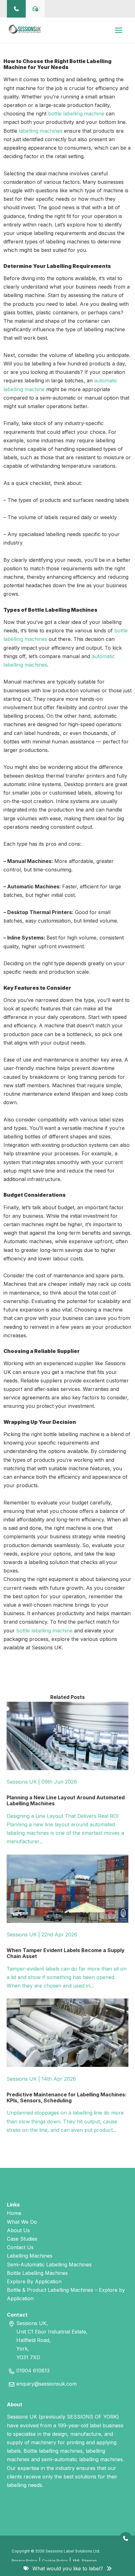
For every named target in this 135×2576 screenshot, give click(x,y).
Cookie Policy (55, 2561)
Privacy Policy (24, 2561)
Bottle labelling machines (53, 2451)
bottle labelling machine (76, 114)
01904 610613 (33, 2371)
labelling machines (41, 131)
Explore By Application (34, 2281)
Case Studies (22, 2239)
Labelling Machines (30, 2256)
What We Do (22, 2222)
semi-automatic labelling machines (82, 2459)
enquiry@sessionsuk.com (46, 2384)
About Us (18, 2230)
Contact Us (20, 2247)
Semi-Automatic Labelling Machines (49, 2265)
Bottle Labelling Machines (37, 2273)
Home (14, 2213)
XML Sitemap (85, 2561)
